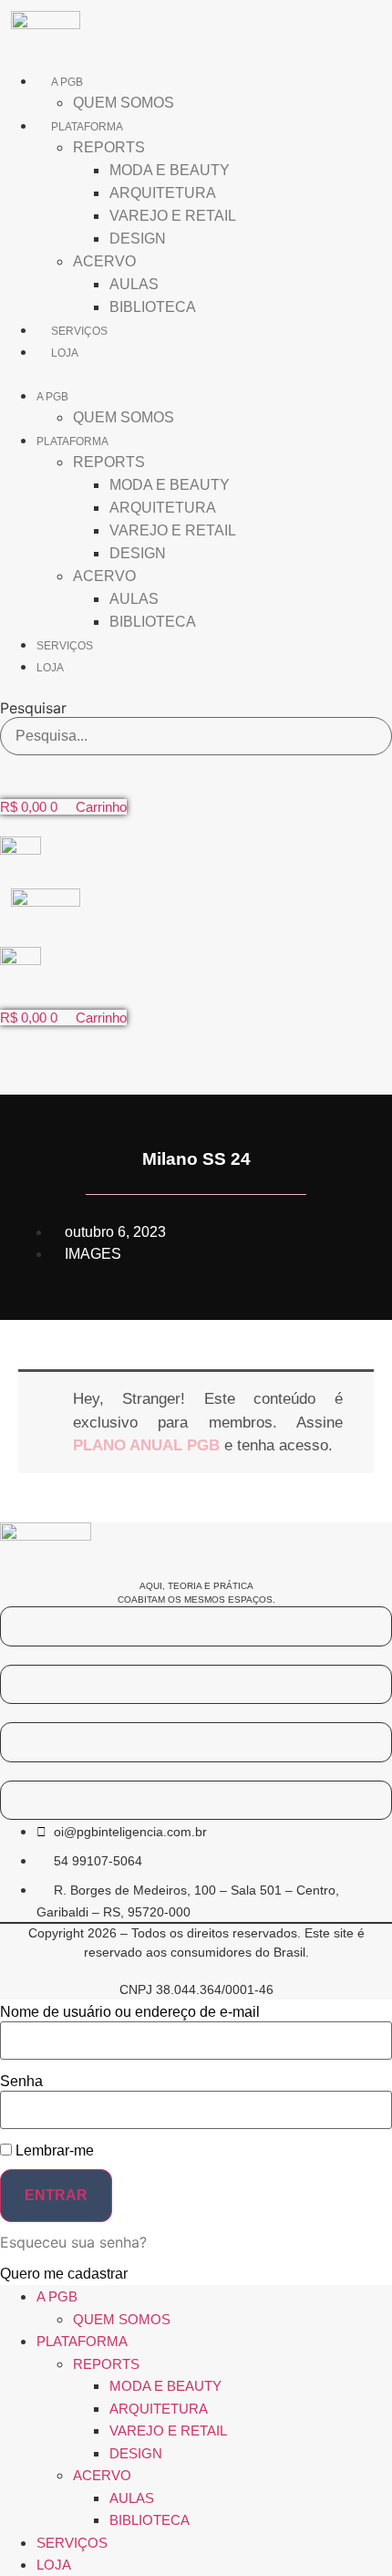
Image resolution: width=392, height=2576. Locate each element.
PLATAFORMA (87, 127)
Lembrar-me (53, 2151)
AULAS (134, 284)
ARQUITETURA (163, 193)
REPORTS (109, 147)
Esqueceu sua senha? (73, 2242)
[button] (196, 373)
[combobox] (196, 736)
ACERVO (104, 261)
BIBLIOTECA (153, 307)
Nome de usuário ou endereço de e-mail (130, 2012)
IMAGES (93, 1254)
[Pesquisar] (371, 736)
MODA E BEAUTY (170, 170)
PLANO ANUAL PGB (146, 1445)
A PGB (67, 82)
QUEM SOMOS (124, 103)
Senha (21, 2082)
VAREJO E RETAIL (173, 216)
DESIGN (138, 239)
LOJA (65, 353)
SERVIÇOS (79, 331)
